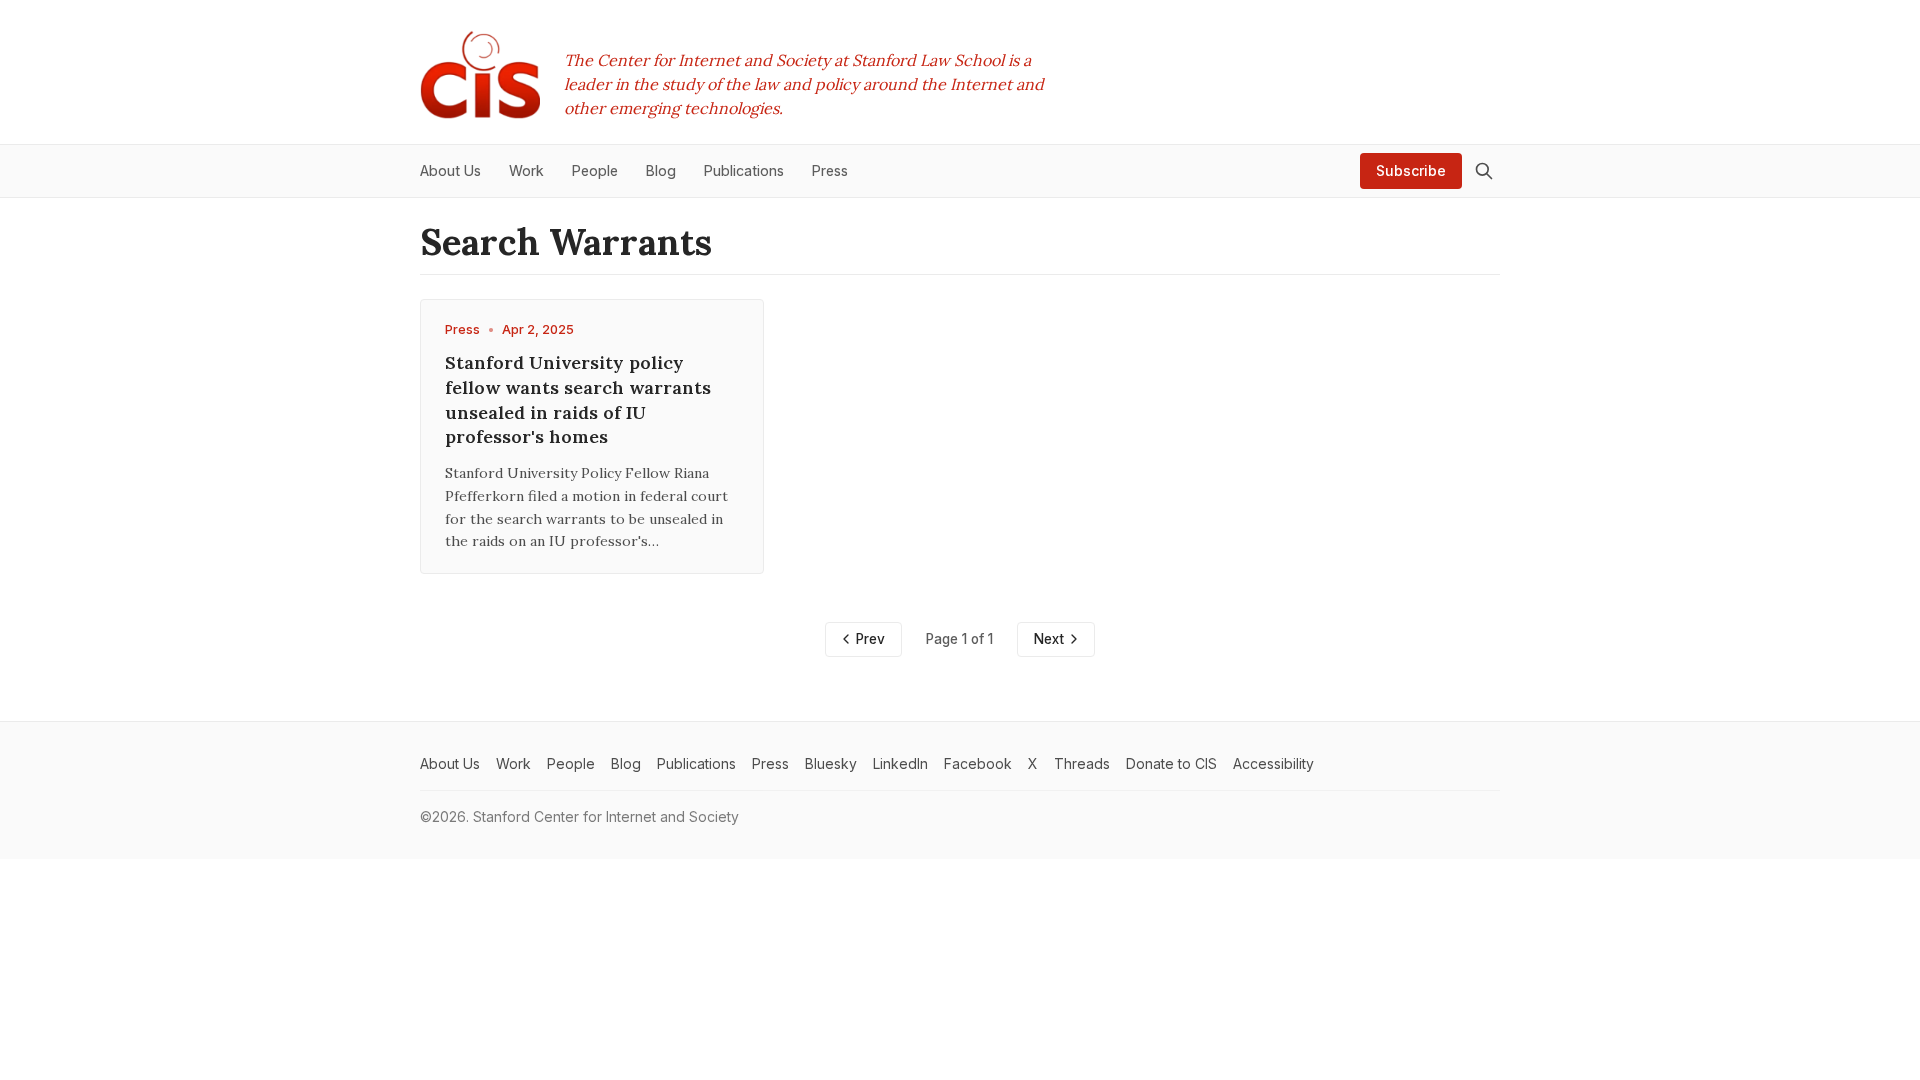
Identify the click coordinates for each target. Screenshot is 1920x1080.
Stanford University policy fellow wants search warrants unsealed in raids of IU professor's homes (578, 399)
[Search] (1484, 171)
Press (462, 329)
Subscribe (1411, 170)
